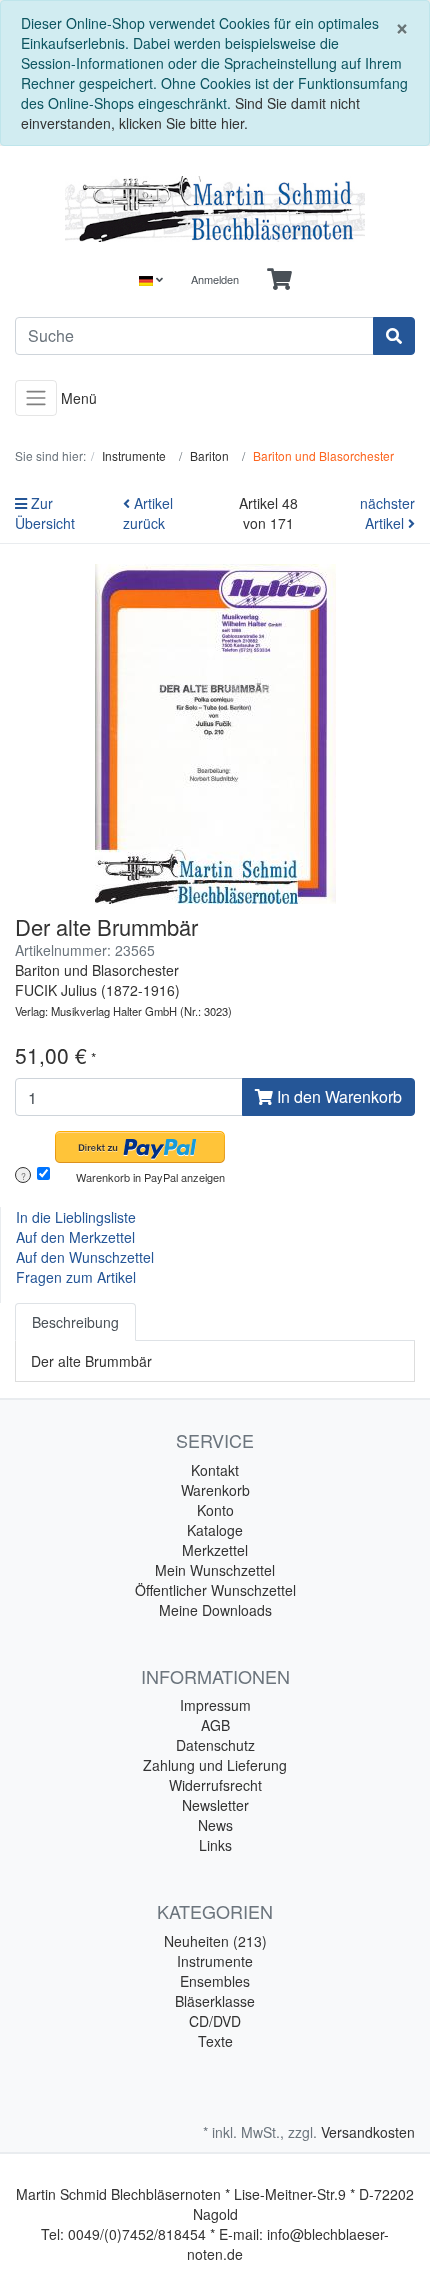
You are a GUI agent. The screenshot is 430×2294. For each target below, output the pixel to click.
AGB (215, 1725)
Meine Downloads (215, 1610)
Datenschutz (215, 1745)
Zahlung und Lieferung (215, 1765)
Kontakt (215, 1470)
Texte (215, 2041)
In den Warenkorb (337, 1096)
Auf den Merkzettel (75, 1237)
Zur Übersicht (45, 513)
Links (215, 1845)
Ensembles (215, 1981)
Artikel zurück (148, 513)
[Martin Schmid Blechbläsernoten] (215, 209)
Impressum (215, 1705)
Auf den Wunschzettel (85, 1257)
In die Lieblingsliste (76, 1217)
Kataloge (215, 1530)
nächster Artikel (387, 513)
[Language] (151, 279)
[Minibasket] (279, 279)
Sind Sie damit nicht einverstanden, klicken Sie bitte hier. (190, 113)
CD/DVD (215, 2021)
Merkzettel (215, 1550)
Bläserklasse (215, 2001)
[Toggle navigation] (36, 398)
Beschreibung (75, 1322)
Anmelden (215, 279)
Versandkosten (368, 2132)
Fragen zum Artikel (76, 1277)
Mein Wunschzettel (215, 1570)
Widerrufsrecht (215, 1785)
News (215, 1825)
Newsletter (215, 1805)
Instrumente (215, 1961)
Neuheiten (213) (215, 1941)
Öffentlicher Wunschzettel (215, 1590)
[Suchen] (394, 336)
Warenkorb (215, 1490)
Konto (215, 1510)
